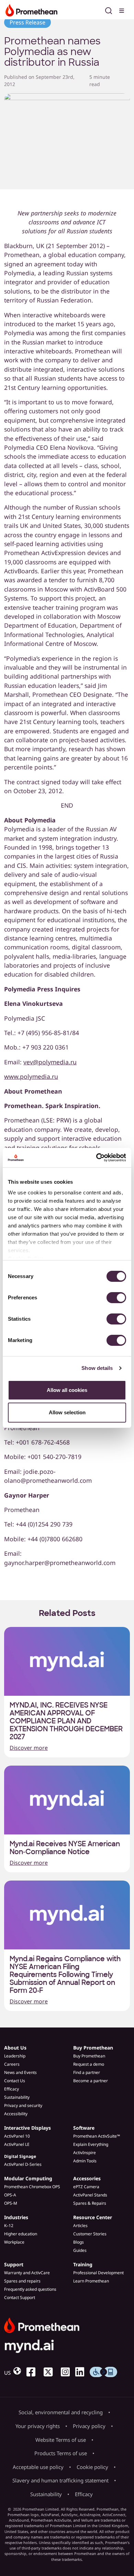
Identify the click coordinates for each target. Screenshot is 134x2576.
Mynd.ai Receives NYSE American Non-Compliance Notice (65, 1848)
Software (84, 2128)
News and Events (20, 2072)
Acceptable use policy (38, 2467)
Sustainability (17, 2097)
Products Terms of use (61, 2453)
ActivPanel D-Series (23, 2164)
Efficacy (12, 2089)
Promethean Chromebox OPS (32, 2187)
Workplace (14, 2242)
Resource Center (93, 2217)
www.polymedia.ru (31, 1076)
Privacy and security (23, 2105)
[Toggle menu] (122, 10)
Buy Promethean (93, 2048)
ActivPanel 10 (17, 2136)
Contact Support (20, 2297)
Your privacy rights (38, 2426)
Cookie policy (92, 2467)
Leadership (15, 2056)
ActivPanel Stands (90, 2195)
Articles (80, 2226)
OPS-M (11, 2203)
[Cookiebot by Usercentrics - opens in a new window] (96, 1158)
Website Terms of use (61, 2440)
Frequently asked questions (30, 2289)
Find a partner (87, 2072)
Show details (97, 1368)
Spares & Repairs (90, 2203)
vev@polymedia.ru (50, 1062)
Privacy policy (89, 2426)
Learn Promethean (91, 2281)
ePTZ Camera (86, 2187)
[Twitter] (51, 2372)
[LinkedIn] (82, 2372)
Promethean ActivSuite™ (97, 2136)
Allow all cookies (67, 1390)
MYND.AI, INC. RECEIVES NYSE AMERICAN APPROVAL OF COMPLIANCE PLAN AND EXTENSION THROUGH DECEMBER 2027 (66, 1721)
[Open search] (109, 10)
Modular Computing (28, 2178)
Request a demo (89, 2064)
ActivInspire (85, 2153)
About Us (15, 2048)
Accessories (87, 2178)
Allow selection (67, 1412)
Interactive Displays (27, 2128)
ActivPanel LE (17, 2144)
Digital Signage (20, 2156)
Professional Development (98, 2273)
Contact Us (15, 2081)
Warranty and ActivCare (27, 2273)
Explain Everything (91, 2144)
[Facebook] (34, 2372)
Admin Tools (85, 2161)
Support (14, 2264)
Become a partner (91, 2081)
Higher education (21, 2234)
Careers (12, 2064)
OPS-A (10, 2195)
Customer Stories (90, 2234)
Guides (80, 2250)
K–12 (9, 2226)
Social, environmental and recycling (61, 2412)
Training (83, 2264)
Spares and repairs (22, 2281)
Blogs (79, 2242)
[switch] (116, 1298)
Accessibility (16, 2114)
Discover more (29, 1748)
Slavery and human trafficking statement (60, 2480)
